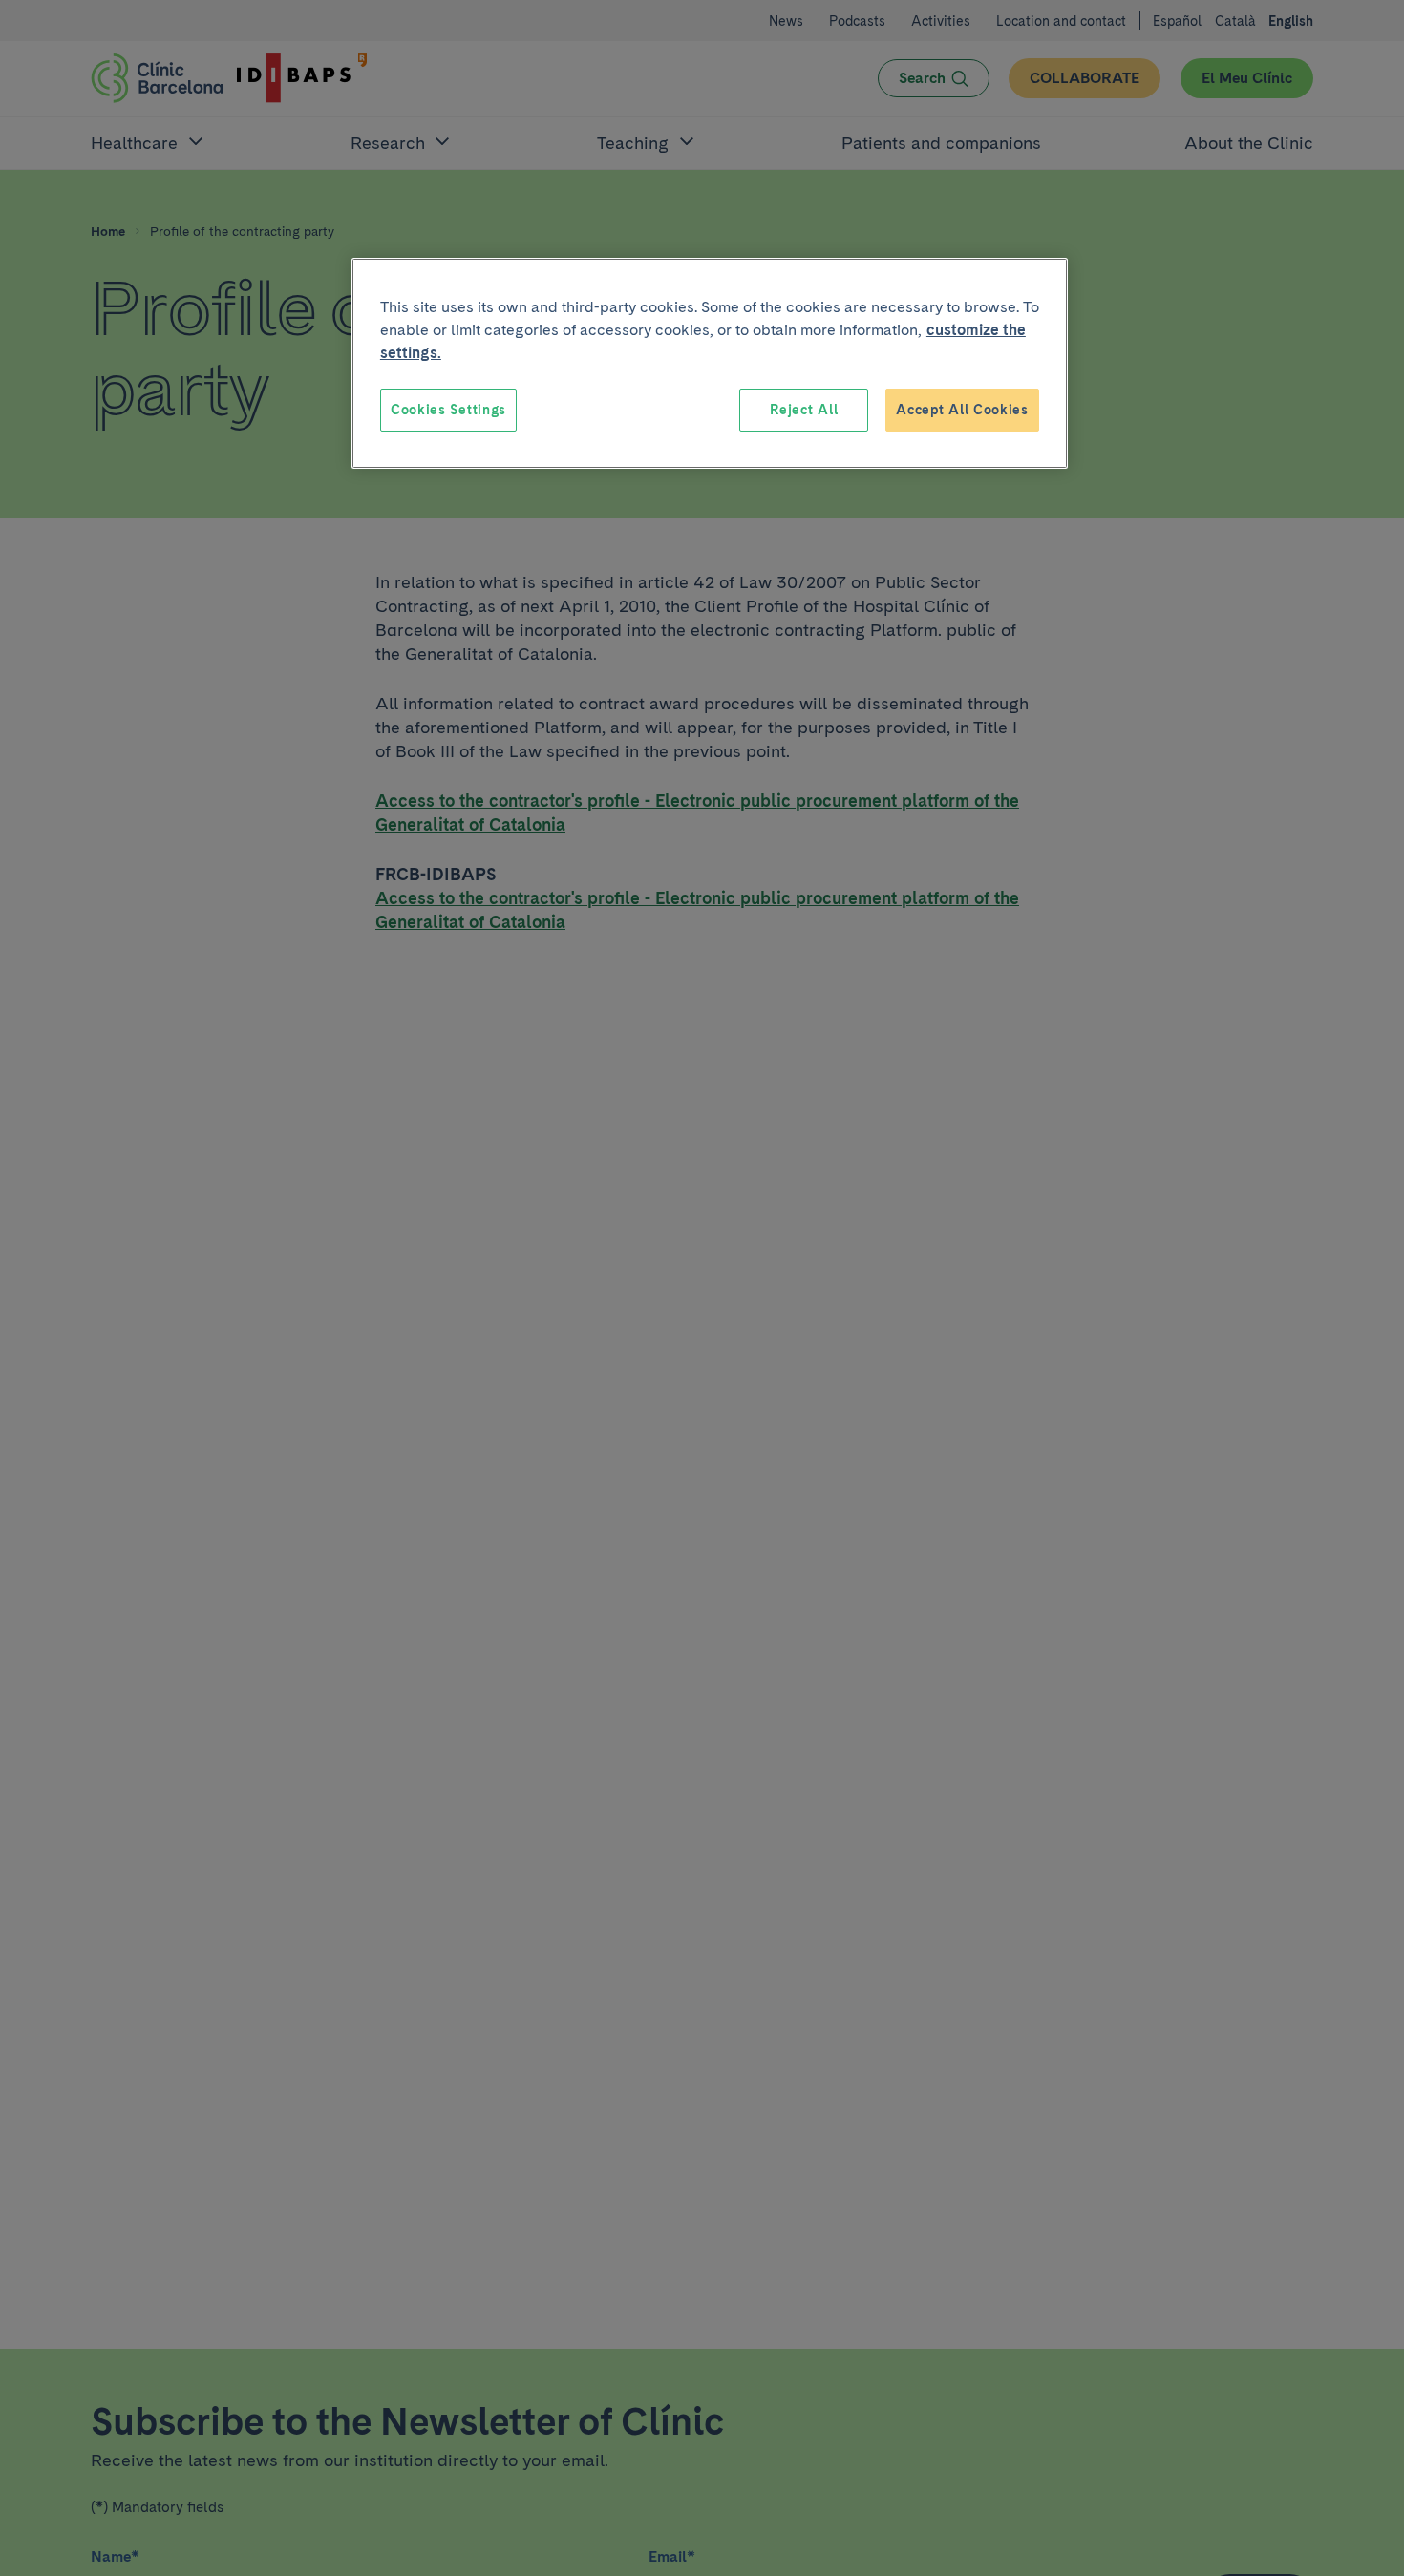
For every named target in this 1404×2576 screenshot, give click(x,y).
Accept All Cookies (962, 410)
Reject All (804, 410)
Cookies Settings (448, 410)
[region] (710, 364)
